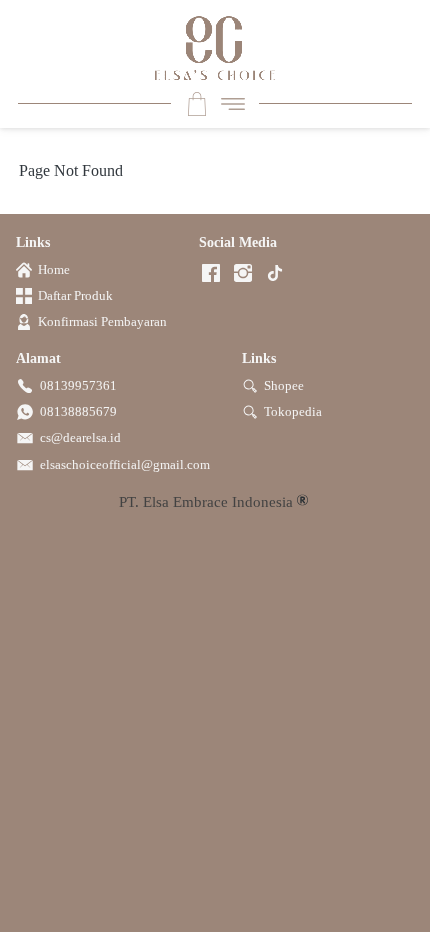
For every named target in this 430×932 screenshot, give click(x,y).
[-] (211, 274)
